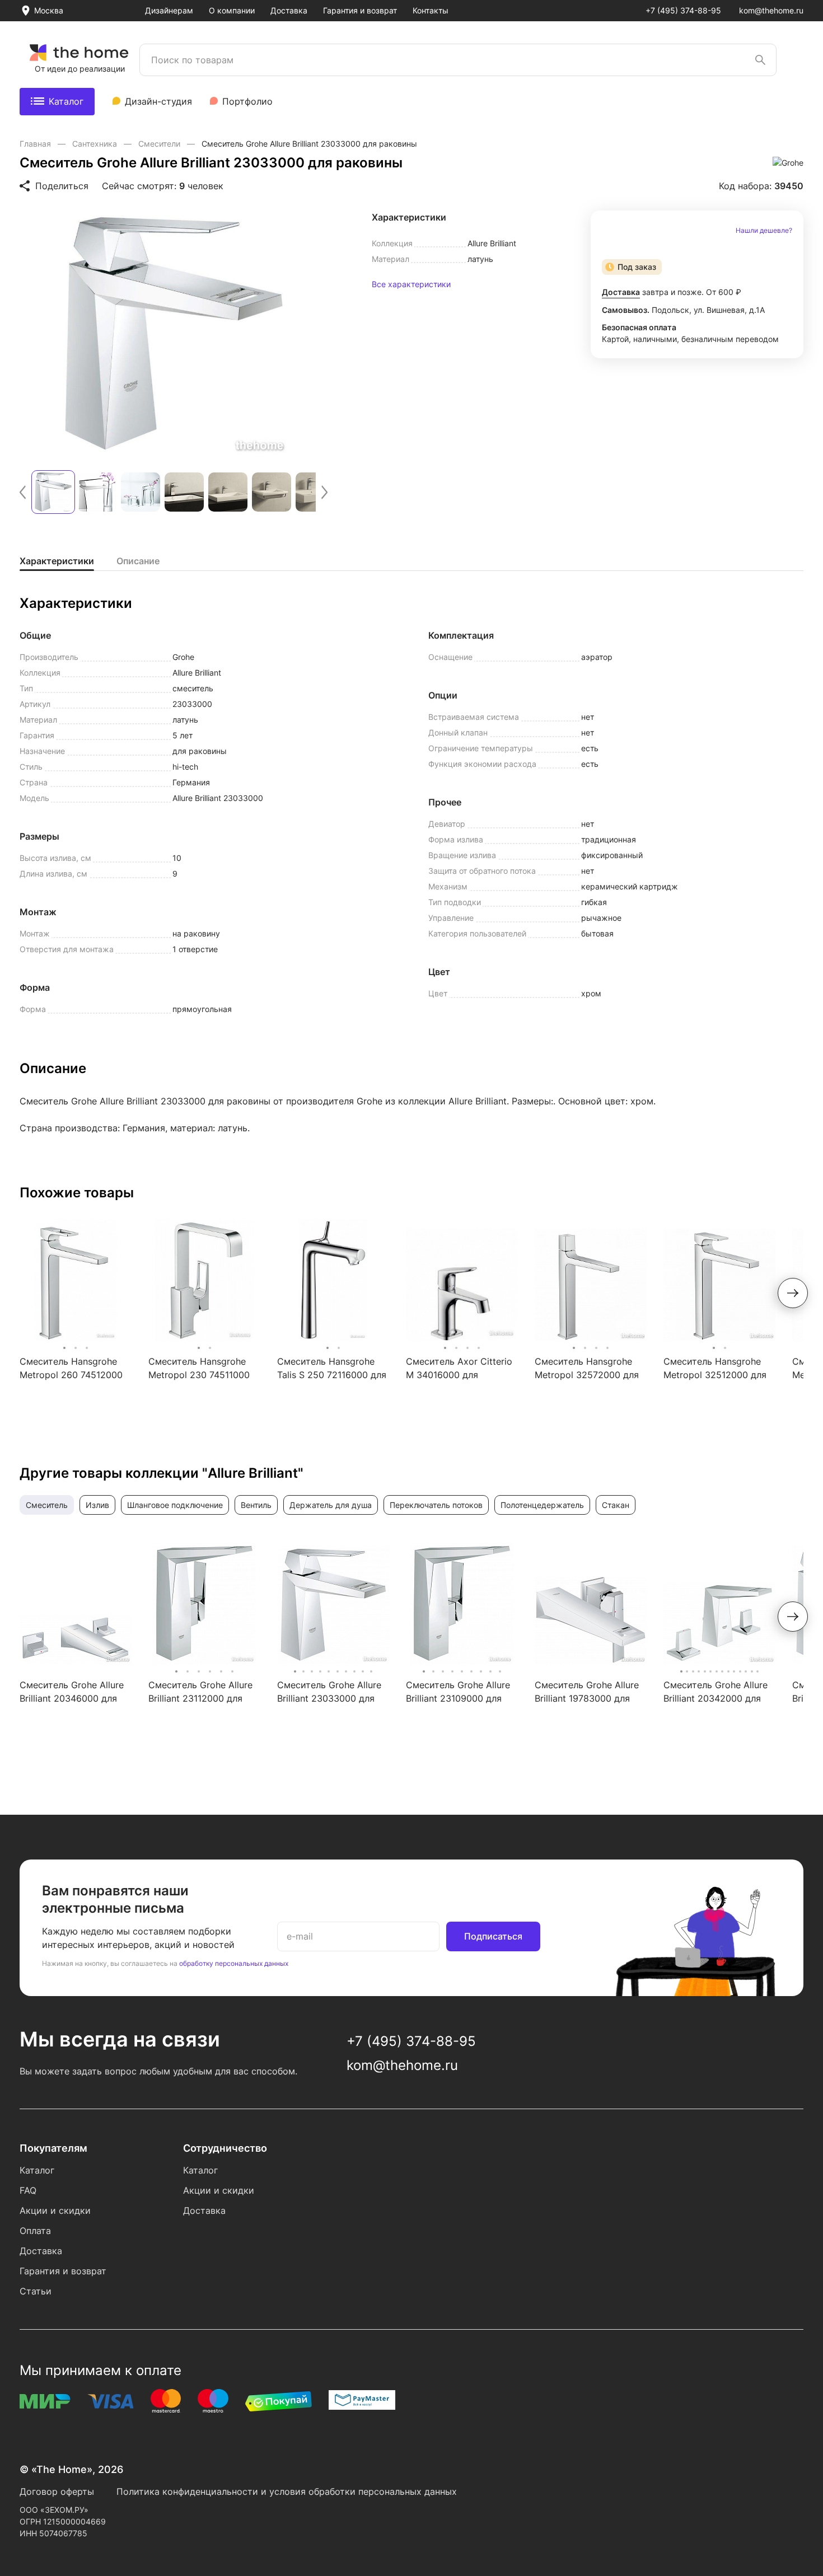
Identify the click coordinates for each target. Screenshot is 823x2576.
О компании (232, 10)
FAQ (28, 2190)
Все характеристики (411, 284)
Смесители (160, 144)
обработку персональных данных (234, 1963)
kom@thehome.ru (771, 10)
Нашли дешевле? (764, 231)
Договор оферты (57, 2491)
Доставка (289, 10)
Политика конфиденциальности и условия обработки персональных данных (287, 2491)
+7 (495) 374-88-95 (683, 10)
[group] (174, 334)
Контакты (431, 10)
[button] (23, 492)
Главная (36, 144)
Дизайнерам (169, 10)
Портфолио (247, 101)
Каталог (66, 101)
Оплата (35, 2231)
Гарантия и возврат (360, 10)
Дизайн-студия (158, 101)
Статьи (36, 2291)
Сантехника (96, 144)
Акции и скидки (55, 2210)
